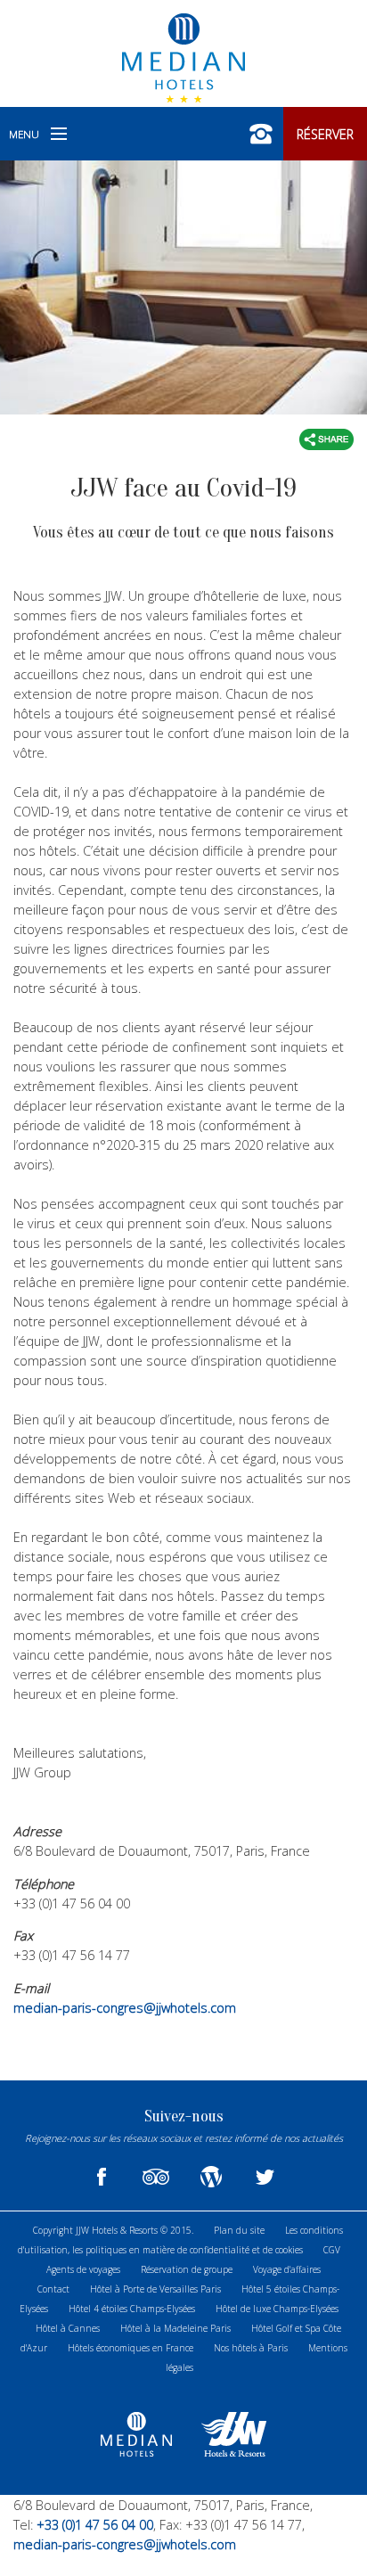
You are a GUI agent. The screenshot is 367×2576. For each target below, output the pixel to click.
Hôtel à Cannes (68, 2328)
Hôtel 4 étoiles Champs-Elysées (132, 2309)
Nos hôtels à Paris (251, 2348)
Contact (53, 2289)
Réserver (325, 134)
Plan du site (239, 2230)
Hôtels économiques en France (130, 2348)
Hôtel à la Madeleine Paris (175, 2328)
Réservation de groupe (187, 2269)
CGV (332, 2250)
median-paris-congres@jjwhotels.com (125, 2008)
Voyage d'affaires (287, 2269)
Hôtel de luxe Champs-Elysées (277, 2309)
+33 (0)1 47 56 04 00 (93, 2525)
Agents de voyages (83, 2269)
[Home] (183, 56)
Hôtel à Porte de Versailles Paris (155, 2289)
